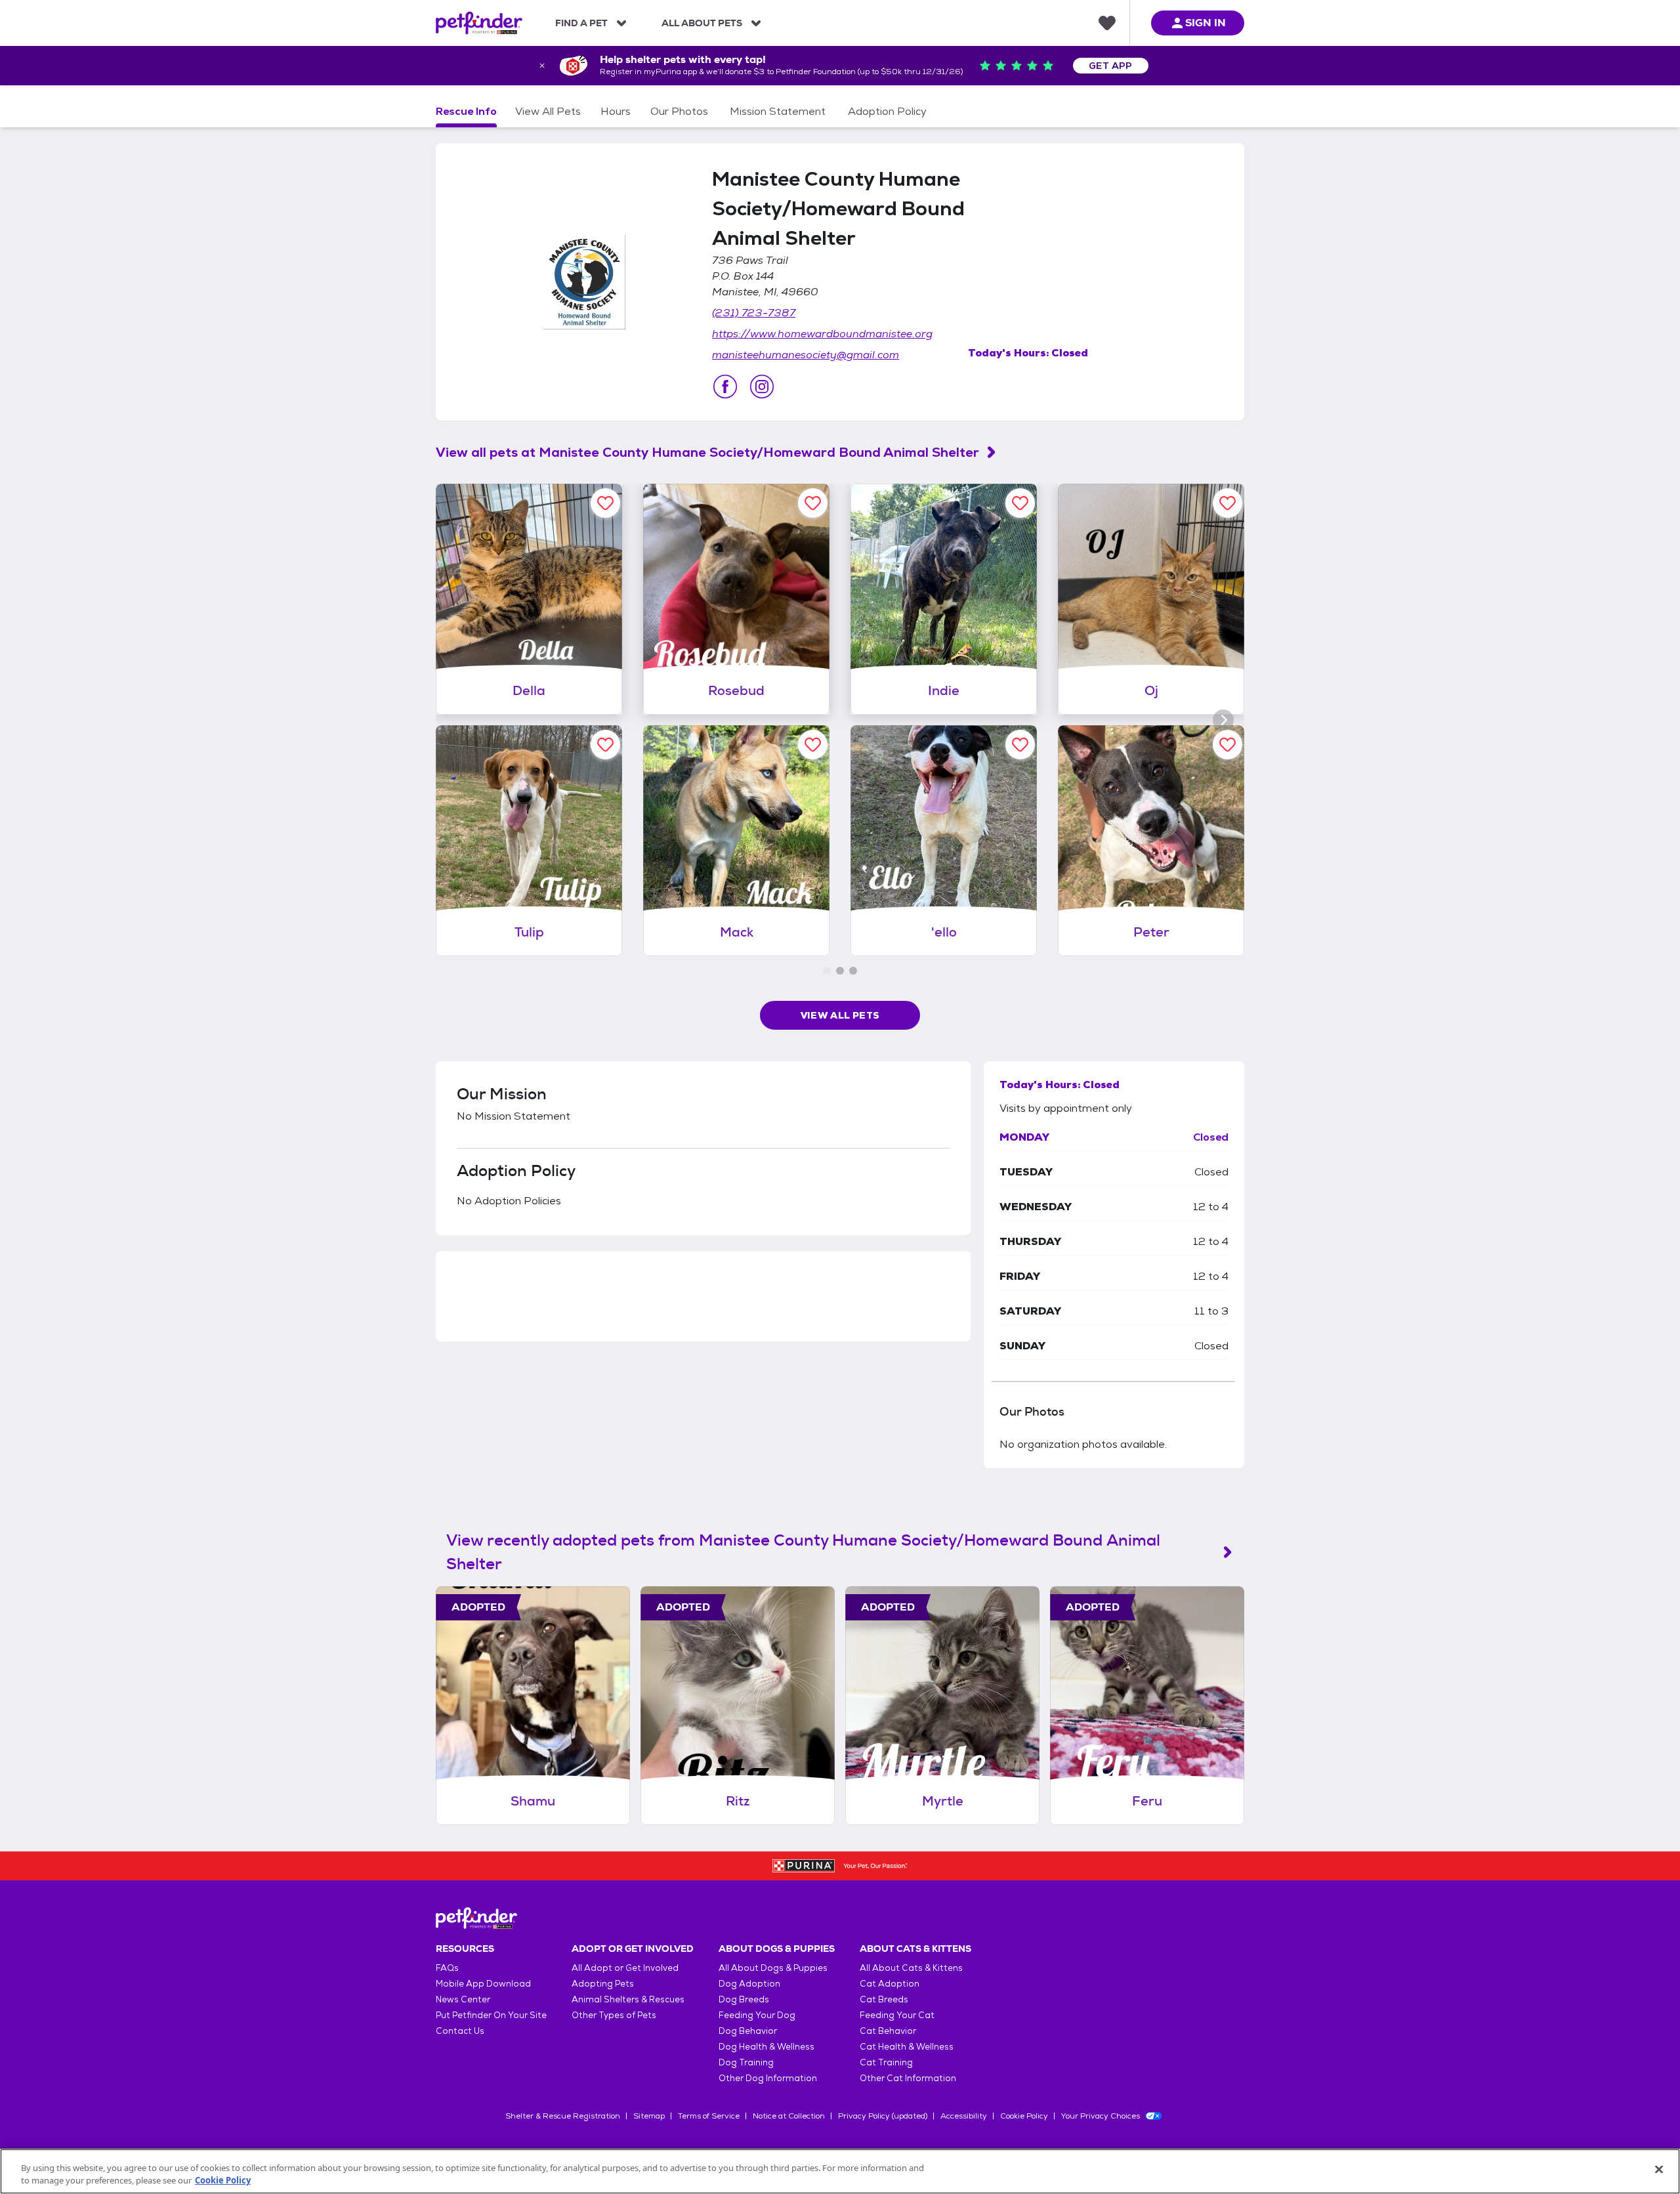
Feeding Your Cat (897, 2015)
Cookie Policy (1024, 2116)
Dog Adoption (749, 1984)
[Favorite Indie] (1020, 503)
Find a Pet (581, 23)
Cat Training (886, 2062)
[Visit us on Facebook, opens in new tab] (725, 387)
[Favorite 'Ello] (1020, 745)
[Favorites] (1107, 23)
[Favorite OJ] (1228, 503)
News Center (463, 1999)
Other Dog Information (768, 2078)
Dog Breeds (744, 1999)
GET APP (1111, 66)
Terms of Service (709, 2116)
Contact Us (460, 2031)
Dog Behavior (748, 2031)
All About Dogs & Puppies (773, 1968)
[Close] (1659, 2170)
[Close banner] (542, 66)
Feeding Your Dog (757, 2015)
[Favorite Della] (605, 503)
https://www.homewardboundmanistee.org (822, 334)
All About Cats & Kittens (911, 1968)
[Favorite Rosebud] (813, 503)
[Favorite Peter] (1228, 745)
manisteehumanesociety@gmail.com (806, 355)
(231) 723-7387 (754, 313)
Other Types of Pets (614, 2015)
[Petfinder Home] (479, 23)
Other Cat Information (908, 2078)
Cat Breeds (884, 1999)
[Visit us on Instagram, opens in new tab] (762, 387)
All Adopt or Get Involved (625, 1968)
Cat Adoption (890, 1984)
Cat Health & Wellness (907, 2047)
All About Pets (702, 23)
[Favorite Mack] (813, 745)
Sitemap (649, 2116)
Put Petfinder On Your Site (491, 2015)
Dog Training (746, 2062)
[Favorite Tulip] (605, 745)
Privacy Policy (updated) (883, 2116)
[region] (840, 2171)
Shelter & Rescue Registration (563, 2116)
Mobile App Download (483, 1984)
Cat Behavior (888, 2031)
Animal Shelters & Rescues (628, 1999)
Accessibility (964, 2116)
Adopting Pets (603, 1984)
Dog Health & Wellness (766, 2047)
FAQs (447, 1968)
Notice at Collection (789, 2116)
